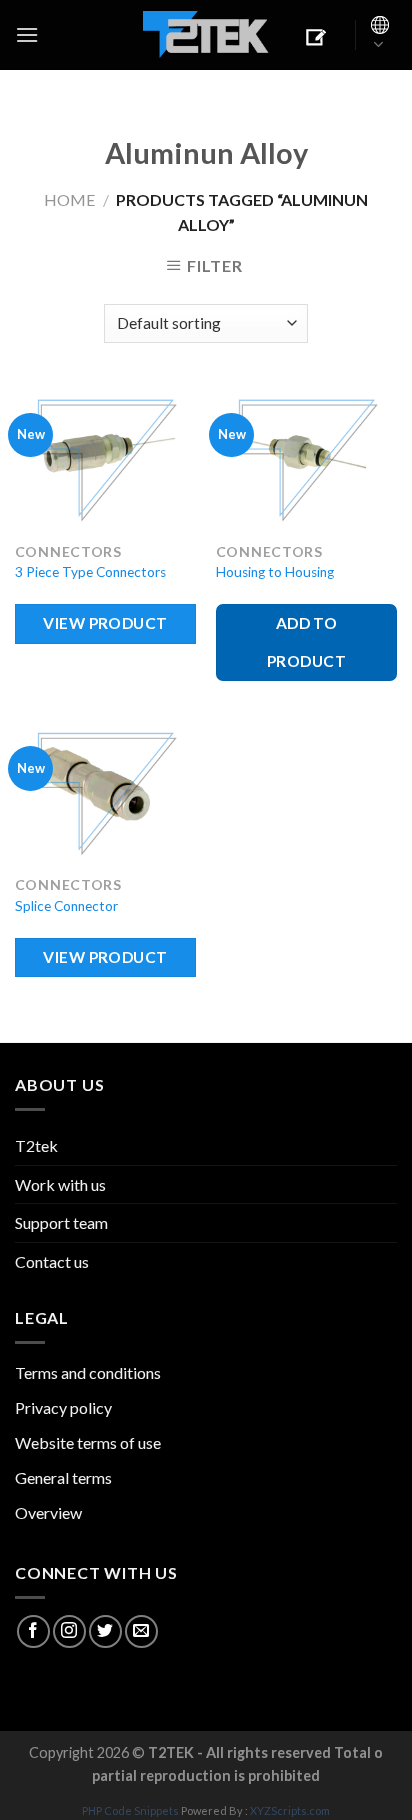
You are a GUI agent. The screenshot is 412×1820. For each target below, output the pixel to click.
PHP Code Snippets (130, 1810)
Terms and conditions (88, 1372)
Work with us (60, 1184)
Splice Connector (66, 906)
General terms (63, 1477)
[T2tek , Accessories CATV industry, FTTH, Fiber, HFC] (206, 35)
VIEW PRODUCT (105, 623)
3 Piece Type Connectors (90, 572)
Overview (48, 1512)
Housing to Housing (275, 572)
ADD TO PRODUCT (306, 641)
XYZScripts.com (290, 1810)
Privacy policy (63, 1407)
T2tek (36, 1145)
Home (69, 199)
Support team (61, 1222)
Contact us (52, 1261)
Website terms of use (88, 1442)
